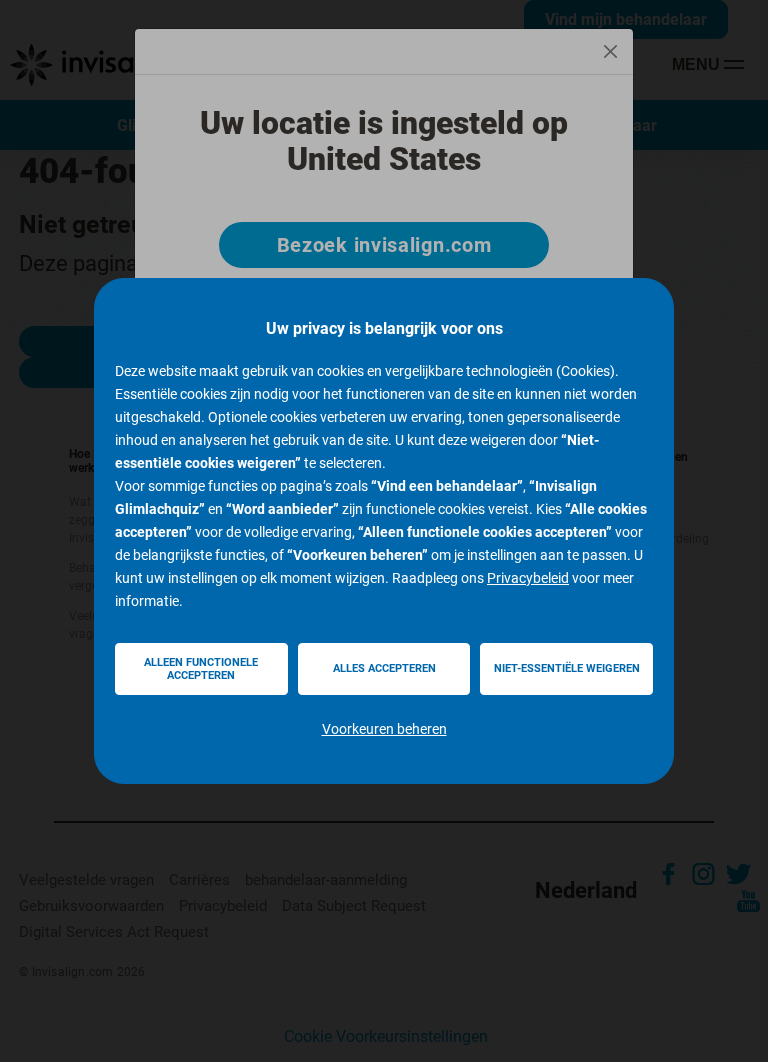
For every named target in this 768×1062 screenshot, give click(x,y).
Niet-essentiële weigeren (567, 668)
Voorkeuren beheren (384, 729)
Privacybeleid (528, 578)
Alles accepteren (384, 668)
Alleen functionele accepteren (201, 669)
